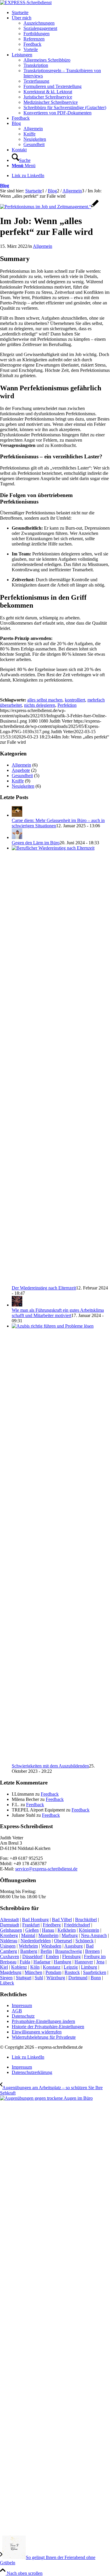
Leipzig (71, 1967)
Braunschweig (68, 1951)
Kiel (4, 1967)
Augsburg (73, 1946)
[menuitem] (61, 13)
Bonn (96, 1978)
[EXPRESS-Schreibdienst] (26, 2)
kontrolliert (75, 700)
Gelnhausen (11, 1930)
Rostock (72, 1972)
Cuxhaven (10, 1956)
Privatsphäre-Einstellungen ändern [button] (43, 2021)
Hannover (84, 1962)
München (33, 1972)
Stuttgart (24, 1978)
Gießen (32, 1930)
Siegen (6, 1978)
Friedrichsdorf (77, 1925)
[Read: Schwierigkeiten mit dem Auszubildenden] (61, 1326)
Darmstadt (10, 1925)
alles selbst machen (45, 700)
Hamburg (62, 1962)
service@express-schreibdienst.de (46, 1869)
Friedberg (52, 1925)
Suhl (39, 1978)
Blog (5, 185)
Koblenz (19, 1967)
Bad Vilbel (62, 1920)
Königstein (89, 1930)
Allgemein (43, 246)
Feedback (50, 1794)
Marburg (70, 1935)
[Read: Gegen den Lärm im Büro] (17, 837)
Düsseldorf (32, 1956)
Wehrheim (28, 1946)
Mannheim (48, 1935)
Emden (52, 1956)
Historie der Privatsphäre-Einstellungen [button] (48, 2027)
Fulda (25, 1962)
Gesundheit (22, 776)
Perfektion (67, 705)
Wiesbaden (51, 1946)
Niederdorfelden (36, 1941)
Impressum (22, 2005)
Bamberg (29, 1951)
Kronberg (9, 1935)
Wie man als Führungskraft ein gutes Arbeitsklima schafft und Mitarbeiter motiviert (58, 1313)
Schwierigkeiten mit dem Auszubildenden (50, 1766)
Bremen (92, 1951)
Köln (35, 1967)
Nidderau (9, 1941)
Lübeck (7, 1983)
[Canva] (49, 207)
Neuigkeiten (23, 786)
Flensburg (71, 1956)
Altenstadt (9, 1920)
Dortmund (78, 1978)
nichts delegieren (40, 705)
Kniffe (18, 781)
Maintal (28, 1935)
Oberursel (63, 1941)
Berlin (46, 1951)
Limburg (89, 1967)
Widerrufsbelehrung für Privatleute (44, 2037)
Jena (100, 1962)
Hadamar (42, 1962)
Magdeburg (11, 1972)
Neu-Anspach (94, 1935)
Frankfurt (31, 1925)
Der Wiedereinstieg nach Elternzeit (44, 1288)
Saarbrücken (95, 1972)
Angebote (21, 770)
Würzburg (56, 1978)
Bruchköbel (86, 1920)
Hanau (48, 1930)
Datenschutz (23, 2016)
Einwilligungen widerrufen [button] (37, 2032)
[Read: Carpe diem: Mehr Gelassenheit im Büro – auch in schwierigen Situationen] (17, 815)
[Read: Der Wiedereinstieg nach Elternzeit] (61, 848)
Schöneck (84, 1941)
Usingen (8, 1946)
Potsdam (53, 1972)
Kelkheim (67, 1930)
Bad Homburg (35, 1920)
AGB (17, 2011)
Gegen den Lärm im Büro (36, 843)
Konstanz (52, 1967)
